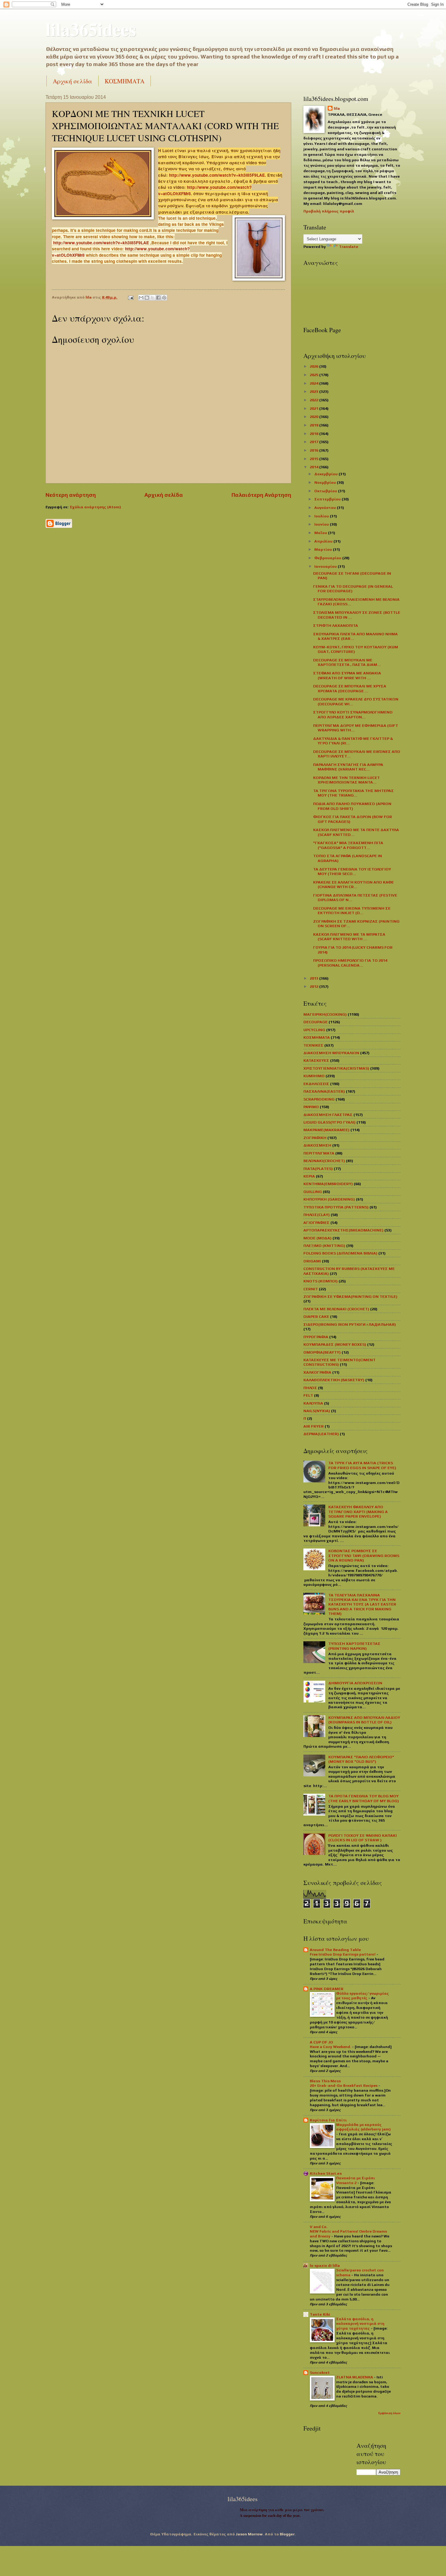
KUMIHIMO (314, 1076)
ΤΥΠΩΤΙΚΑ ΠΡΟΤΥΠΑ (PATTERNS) (336, 1207)
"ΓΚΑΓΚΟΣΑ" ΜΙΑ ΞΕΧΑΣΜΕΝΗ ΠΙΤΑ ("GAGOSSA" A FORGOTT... (348, 845)
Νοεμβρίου (326, 482)
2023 (314, 391)
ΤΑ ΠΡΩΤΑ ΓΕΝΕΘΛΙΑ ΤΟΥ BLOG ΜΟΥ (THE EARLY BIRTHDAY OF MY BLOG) (364, 1798)
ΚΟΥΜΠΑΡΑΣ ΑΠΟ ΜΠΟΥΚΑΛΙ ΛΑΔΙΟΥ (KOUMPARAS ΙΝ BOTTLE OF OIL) (364, 1720)
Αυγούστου (326, 508)
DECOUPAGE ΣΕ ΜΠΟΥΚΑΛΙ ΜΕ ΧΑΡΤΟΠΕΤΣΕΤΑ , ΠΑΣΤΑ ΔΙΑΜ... (347, 662)
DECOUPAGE (316, 1022)
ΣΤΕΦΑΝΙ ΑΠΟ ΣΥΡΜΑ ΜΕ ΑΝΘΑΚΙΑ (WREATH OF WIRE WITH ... (347, 675)
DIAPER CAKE (316, 1316)
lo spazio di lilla (325, 2265)
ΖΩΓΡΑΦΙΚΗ (315, 1138)
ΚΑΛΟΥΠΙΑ (313, 1403)
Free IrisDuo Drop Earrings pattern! (343, 1954)
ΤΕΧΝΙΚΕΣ (313, 1045)
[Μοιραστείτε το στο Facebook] (158, 298)
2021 (314, 408)
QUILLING (313, 1192)
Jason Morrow (249, 2534)
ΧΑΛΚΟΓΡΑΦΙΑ (317, 1372)
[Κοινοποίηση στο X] (153, 298)
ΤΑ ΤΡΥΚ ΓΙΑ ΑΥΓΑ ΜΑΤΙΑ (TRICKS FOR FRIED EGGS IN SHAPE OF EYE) (362, 1465)
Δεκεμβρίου (326, 474)
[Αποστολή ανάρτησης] (130, 297)
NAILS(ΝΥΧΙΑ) (317, 1411)
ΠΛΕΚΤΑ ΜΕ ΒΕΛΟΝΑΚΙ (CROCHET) (336, 1309)
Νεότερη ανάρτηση (71, 495)
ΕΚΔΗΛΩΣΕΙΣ (316, 1084)
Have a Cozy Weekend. (331, 2047)
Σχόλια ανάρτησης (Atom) (95, 507)
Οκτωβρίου (326, 491)
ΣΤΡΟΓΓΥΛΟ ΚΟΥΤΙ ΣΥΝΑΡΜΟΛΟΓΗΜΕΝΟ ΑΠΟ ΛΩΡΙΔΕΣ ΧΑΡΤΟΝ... (353, 714)
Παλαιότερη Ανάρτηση (261, 495)
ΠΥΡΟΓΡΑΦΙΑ (316, 1337)
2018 (314, 434)
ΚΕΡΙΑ (309, 1176)
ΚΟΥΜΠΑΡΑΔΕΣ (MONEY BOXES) (335, 1344)
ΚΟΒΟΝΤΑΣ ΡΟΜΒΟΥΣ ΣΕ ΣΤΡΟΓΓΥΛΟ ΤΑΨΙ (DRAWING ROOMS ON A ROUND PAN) (364, 1555)
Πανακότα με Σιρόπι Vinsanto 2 (356, 2180)
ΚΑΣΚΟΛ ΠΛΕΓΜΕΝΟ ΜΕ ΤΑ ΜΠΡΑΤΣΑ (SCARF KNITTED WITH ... (349, 937)
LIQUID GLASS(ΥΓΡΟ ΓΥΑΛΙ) (329, 1122)
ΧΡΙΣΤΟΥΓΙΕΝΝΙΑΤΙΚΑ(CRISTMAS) (336, 1068)
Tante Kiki (320, 2314)
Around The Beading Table (335, 1950)
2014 (314, 467)
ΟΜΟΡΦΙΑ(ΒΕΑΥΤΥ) (322, 1352)
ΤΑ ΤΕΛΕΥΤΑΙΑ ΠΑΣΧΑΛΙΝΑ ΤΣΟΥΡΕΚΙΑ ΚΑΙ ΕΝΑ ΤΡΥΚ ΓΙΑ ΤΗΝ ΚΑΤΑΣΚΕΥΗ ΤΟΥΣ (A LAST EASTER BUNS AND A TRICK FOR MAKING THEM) (362, 1604)
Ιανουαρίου (326, 566)
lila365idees (91, 29)
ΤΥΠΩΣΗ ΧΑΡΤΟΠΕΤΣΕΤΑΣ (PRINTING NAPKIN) (354, 1646)
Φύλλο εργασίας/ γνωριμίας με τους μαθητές (363, 1996)
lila (337, 108)
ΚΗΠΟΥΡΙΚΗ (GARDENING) (329, 1199)
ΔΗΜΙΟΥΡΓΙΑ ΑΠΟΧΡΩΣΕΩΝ (355, 1683)
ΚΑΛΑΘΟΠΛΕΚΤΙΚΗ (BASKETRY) (334, 1380)
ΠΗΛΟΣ (310, 1388)
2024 (314, 383)
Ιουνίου (322, 524)
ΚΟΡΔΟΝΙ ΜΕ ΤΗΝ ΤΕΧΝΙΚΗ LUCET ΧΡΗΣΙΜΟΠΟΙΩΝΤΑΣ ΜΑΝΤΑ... (346, 780)
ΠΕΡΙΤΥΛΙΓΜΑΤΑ (319, 1153)
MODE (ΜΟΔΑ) (318, 1238)
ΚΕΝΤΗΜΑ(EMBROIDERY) (328, 1184)
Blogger (287, 2534)
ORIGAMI (312, 1261)
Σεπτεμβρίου (328, 499)
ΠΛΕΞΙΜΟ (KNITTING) (324, 1246)
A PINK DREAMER (327, 1989)
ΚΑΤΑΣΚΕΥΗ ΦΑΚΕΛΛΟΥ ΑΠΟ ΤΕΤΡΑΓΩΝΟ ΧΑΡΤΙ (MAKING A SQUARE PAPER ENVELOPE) (358, 1512)
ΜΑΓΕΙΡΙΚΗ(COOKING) (325, 1014)
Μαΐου (321, 533)
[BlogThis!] (147, 298)
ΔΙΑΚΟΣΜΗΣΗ (317, 1145)
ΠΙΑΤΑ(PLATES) (318, 1169)
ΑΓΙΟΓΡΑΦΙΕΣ (316, 1223)
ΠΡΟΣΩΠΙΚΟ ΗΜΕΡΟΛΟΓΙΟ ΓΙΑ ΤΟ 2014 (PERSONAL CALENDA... (350, 963)
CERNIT (311, 1289)
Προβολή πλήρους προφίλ (329, 211)
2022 (314, 400)
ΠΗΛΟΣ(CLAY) (317, 1215)
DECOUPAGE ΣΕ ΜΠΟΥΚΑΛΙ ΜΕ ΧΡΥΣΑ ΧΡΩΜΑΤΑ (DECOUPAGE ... (350, 688)
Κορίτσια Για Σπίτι (328, 2120)
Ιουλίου (322, 516)
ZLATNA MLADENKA (355, 2377)
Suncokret (320, 2372)
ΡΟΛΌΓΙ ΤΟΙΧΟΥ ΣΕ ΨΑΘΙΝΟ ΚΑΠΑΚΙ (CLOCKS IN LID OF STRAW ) (363, 1838)
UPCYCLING (314, 1030)
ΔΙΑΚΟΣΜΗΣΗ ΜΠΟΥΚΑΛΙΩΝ (331, 1053)
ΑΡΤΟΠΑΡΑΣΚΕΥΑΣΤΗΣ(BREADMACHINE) (343, 1230)
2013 (314, 978)
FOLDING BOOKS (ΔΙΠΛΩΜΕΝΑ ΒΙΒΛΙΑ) (340, 1253)
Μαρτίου (324, 549)
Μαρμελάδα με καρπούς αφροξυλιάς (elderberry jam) (363, 2127)
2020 (314, 417)
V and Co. (319, 2227)
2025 (314, 375)
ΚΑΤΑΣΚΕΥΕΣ (316, 1060)
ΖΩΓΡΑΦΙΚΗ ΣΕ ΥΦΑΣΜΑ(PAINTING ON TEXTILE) (350, 1296)
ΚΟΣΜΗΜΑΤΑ (125, 81)
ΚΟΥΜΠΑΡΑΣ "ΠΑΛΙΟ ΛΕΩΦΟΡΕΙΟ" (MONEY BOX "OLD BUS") (361, 1759)
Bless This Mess (325, 2081)
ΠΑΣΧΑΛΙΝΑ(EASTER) (324, 1091)
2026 (314, 366)
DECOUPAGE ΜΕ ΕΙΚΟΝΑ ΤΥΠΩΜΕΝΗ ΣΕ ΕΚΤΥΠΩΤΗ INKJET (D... (352, 910)
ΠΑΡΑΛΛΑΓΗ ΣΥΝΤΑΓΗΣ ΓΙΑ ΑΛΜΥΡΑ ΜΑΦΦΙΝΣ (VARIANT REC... (348, 767)
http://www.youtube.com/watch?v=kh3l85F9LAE (217, 175)
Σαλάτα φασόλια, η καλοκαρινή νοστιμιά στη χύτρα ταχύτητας (360, 2324)
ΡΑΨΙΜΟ (311, 1107)
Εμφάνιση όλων (389, 2413)
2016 (314, 450)
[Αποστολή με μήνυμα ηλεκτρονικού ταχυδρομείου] (141, 298)
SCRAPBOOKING (319, 1099)
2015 (314, 459)
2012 (314, 986)
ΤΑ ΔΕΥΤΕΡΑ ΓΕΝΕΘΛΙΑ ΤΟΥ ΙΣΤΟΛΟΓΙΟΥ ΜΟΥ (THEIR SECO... (352, 871)
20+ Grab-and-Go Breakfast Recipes (344, 2086)
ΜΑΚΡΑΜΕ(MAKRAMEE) (326, 1130)
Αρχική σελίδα (73, 81)
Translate (349, 247)
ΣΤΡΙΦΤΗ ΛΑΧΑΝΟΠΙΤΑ (336, 625)
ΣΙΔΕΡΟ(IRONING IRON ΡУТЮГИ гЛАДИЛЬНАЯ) (350, 1324)
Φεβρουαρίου (328, 558)
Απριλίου (324, 541)
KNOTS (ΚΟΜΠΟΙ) (321, 1281)
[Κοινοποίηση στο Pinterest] (164, 298)
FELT (308, 1395)
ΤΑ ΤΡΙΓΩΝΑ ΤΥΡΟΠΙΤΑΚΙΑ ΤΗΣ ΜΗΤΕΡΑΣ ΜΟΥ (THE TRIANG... (353, 793)
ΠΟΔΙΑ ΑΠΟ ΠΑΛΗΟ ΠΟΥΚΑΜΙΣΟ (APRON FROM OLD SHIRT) (352, 806)
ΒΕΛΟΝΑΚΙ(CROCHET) (324, 1161)
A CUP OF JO (321, 2042)
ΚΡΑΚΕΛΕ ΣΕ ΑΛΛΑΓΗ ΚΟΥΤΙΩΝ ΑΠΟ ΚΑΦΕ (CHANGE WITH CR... (353, 884)
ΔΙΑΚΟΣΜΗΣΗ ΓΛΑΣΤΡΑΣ (328, 1115)
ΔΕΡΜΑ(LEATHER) (321, 1434)
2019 (314, 425)
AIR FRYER (314, 1426)
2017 (314, 442)
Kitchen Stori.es (326, 2173)
